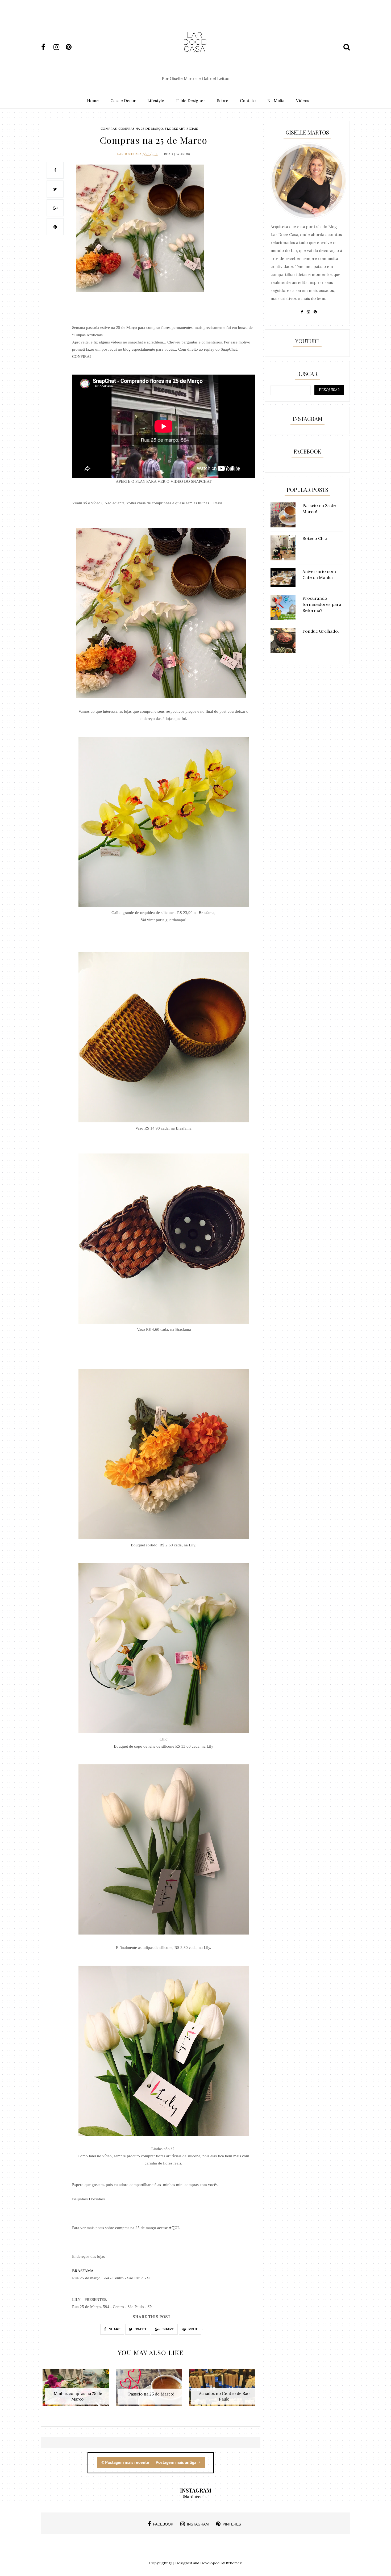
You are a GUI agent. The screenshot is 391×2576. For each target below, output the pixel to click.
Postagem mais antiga (176, 2462)
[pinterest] (71, 47)
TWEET (140, 2329)
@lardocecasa (195, 2497)
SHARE (114, 2329)
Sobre (222, 101)
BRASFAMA (83, 2271)
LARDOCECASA (129, 154)
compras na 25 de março (141, 129)
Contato (248, 101)
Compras (109, 129)
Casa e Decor (123, 101)
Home (93, 101)
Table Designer (190, 101)
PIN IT (193, 2329)
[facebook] (47, 47)
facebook (163, 2524)
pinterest (233, 2524)
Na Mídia (276, 101)
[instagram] (59, 47)
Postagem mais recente (127, 2462)
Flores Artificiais (181, 129)
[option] (78, 2390)
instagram (198, 2524)
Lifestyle (156, 101)
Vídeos (303, 101)
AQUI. (174, 2228)
